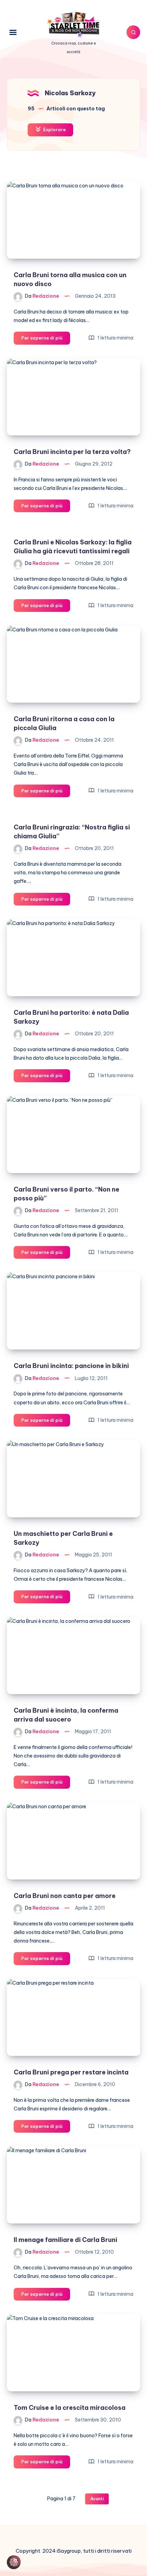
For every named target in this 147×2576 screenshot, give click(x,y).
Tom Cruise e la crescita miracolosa (70, 2408)
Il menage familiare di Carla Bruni (65, 2240)
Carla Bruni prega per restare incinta (71, 2072)
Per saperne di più (46, 340)
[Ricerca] (133, 32)
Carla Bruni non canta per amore (65, 1896)
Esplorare (54, 130)
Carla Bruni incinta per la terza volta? (72, 452)
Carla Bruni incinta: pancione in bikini (71, 1366)
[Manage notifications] (15, 2561)
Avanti (97, 2499)
